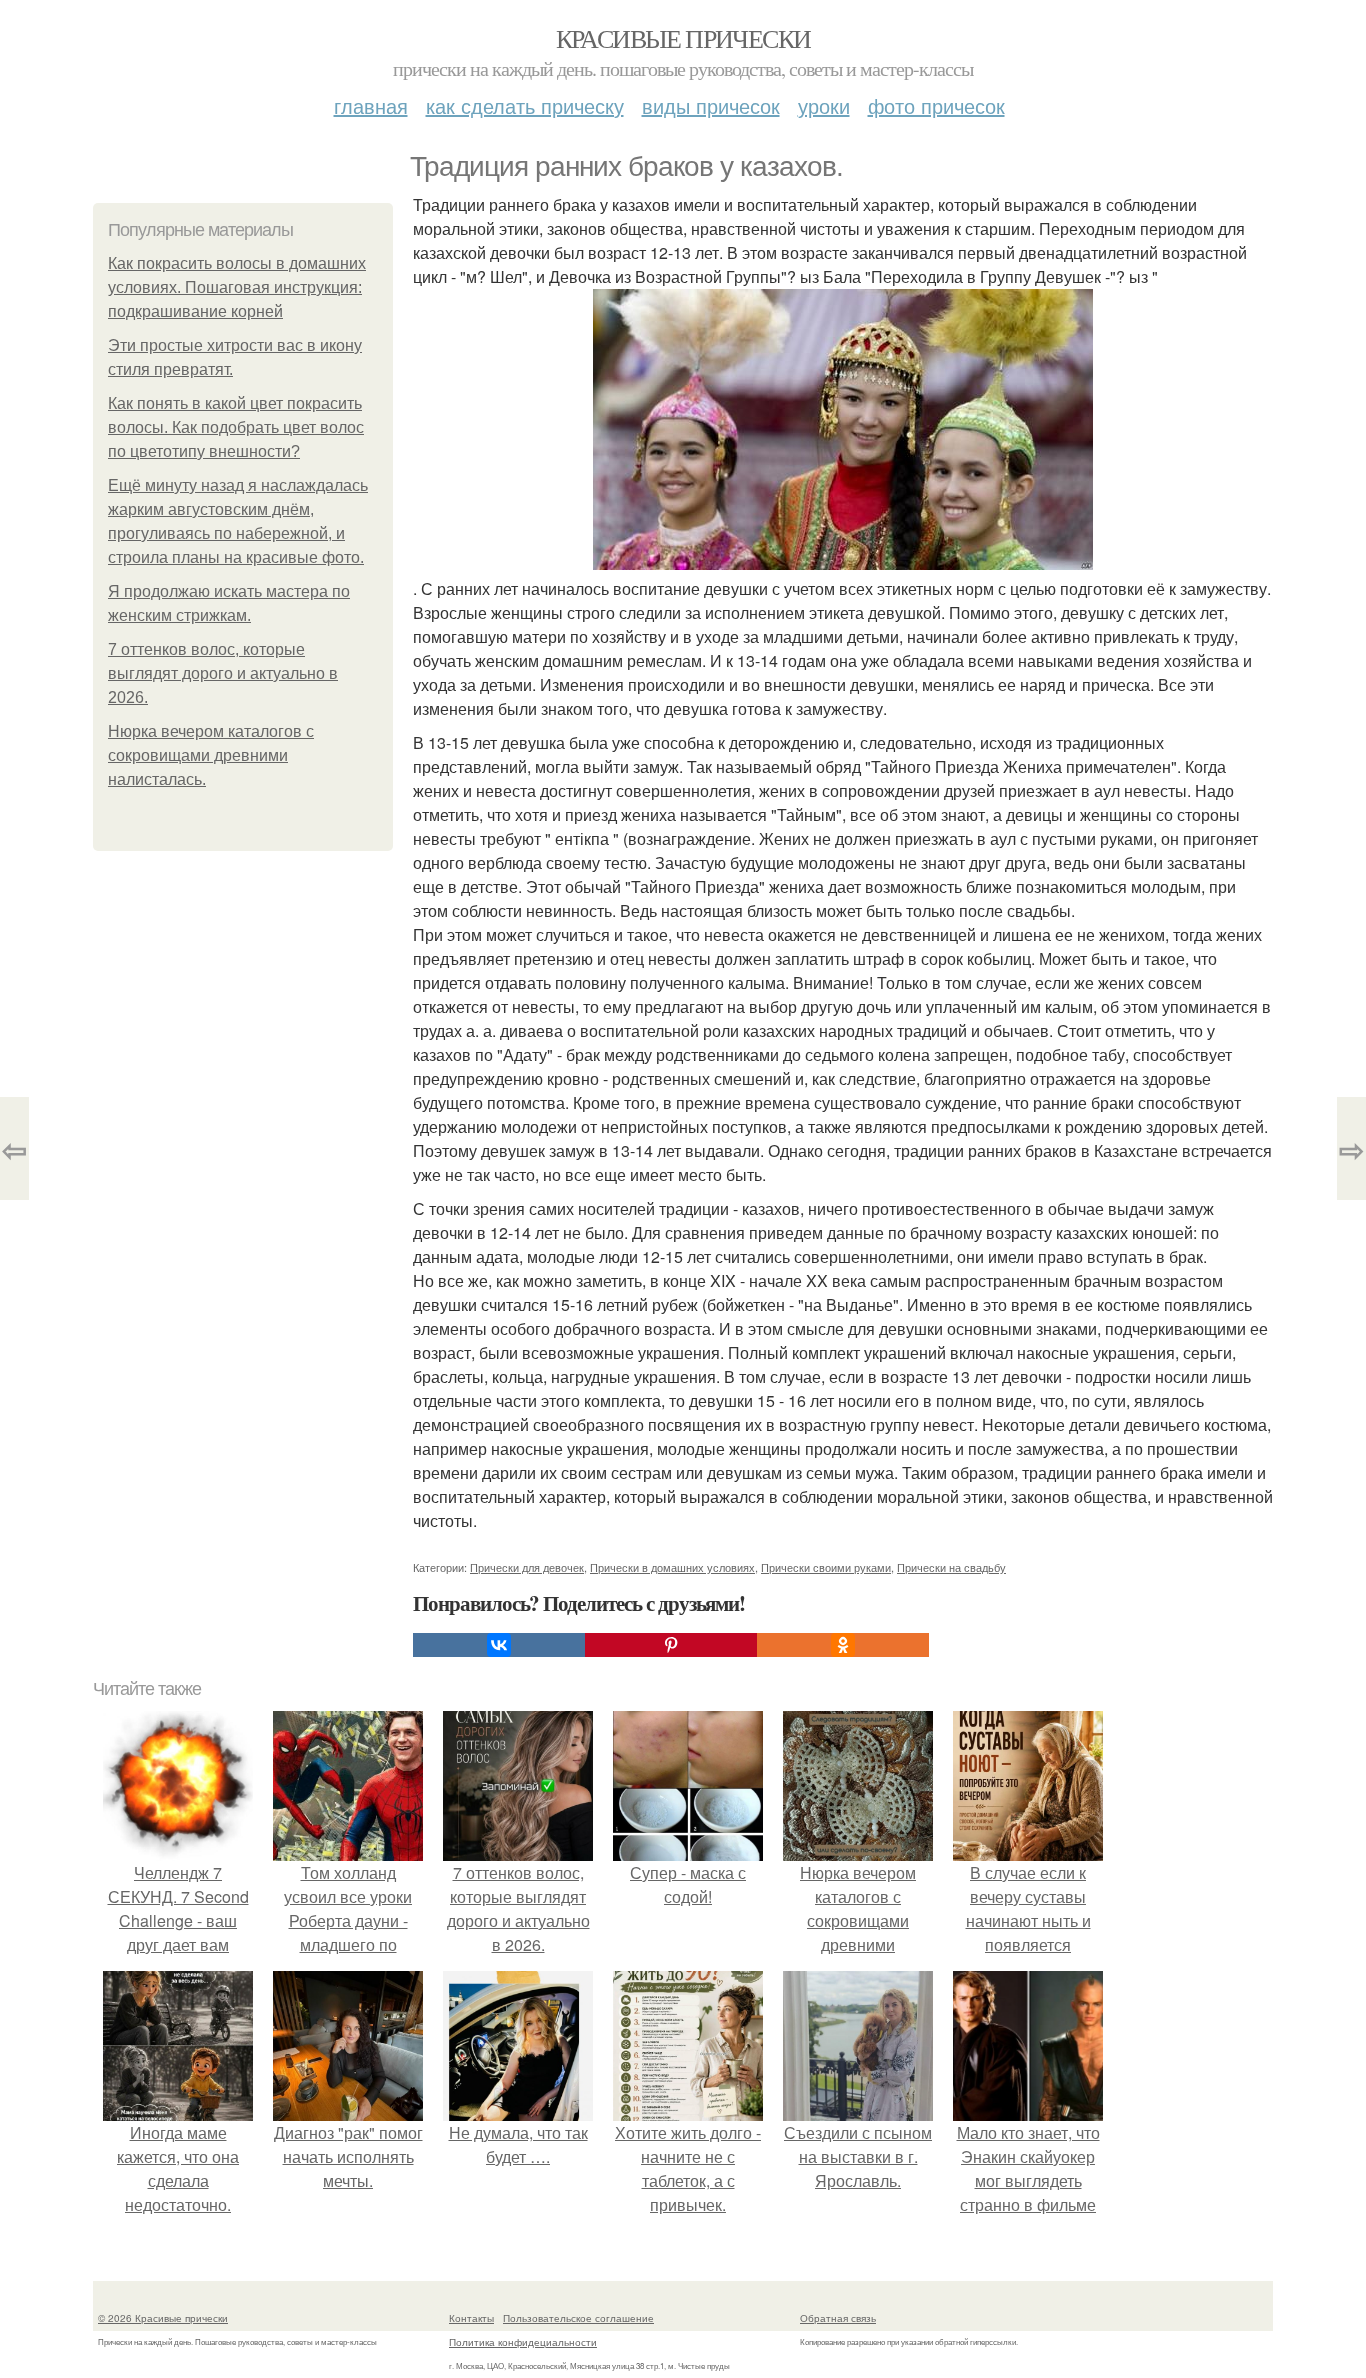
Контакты (471, 2318)
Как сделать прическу (525, 105)
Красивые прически (683, 38)
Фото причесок (936, 105)
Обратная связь (838, 2318)
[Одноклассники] (843, 1645)
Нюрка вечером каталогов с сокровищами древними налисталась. (211, 755)
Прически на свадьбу (951, 1567)
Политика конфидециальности (523, 2342)
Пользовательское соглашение (578, 2318)
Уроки (824, 105)
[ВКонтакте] (499, 1645)
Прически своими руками (826, 1567)
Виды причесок (711, 105)
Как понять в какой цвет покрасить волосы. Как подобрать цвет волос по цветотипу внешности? (236, 427)
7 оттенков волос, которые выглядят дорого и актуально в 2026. (223, 673)
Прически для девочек (527, 1567)
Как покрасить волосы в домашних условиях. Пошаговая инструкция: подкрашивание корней (237, 287)
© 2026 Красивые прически (163, 2318)
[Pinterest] (671, 1645)
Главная (371, 105)
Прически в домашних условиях (672, 1567)
